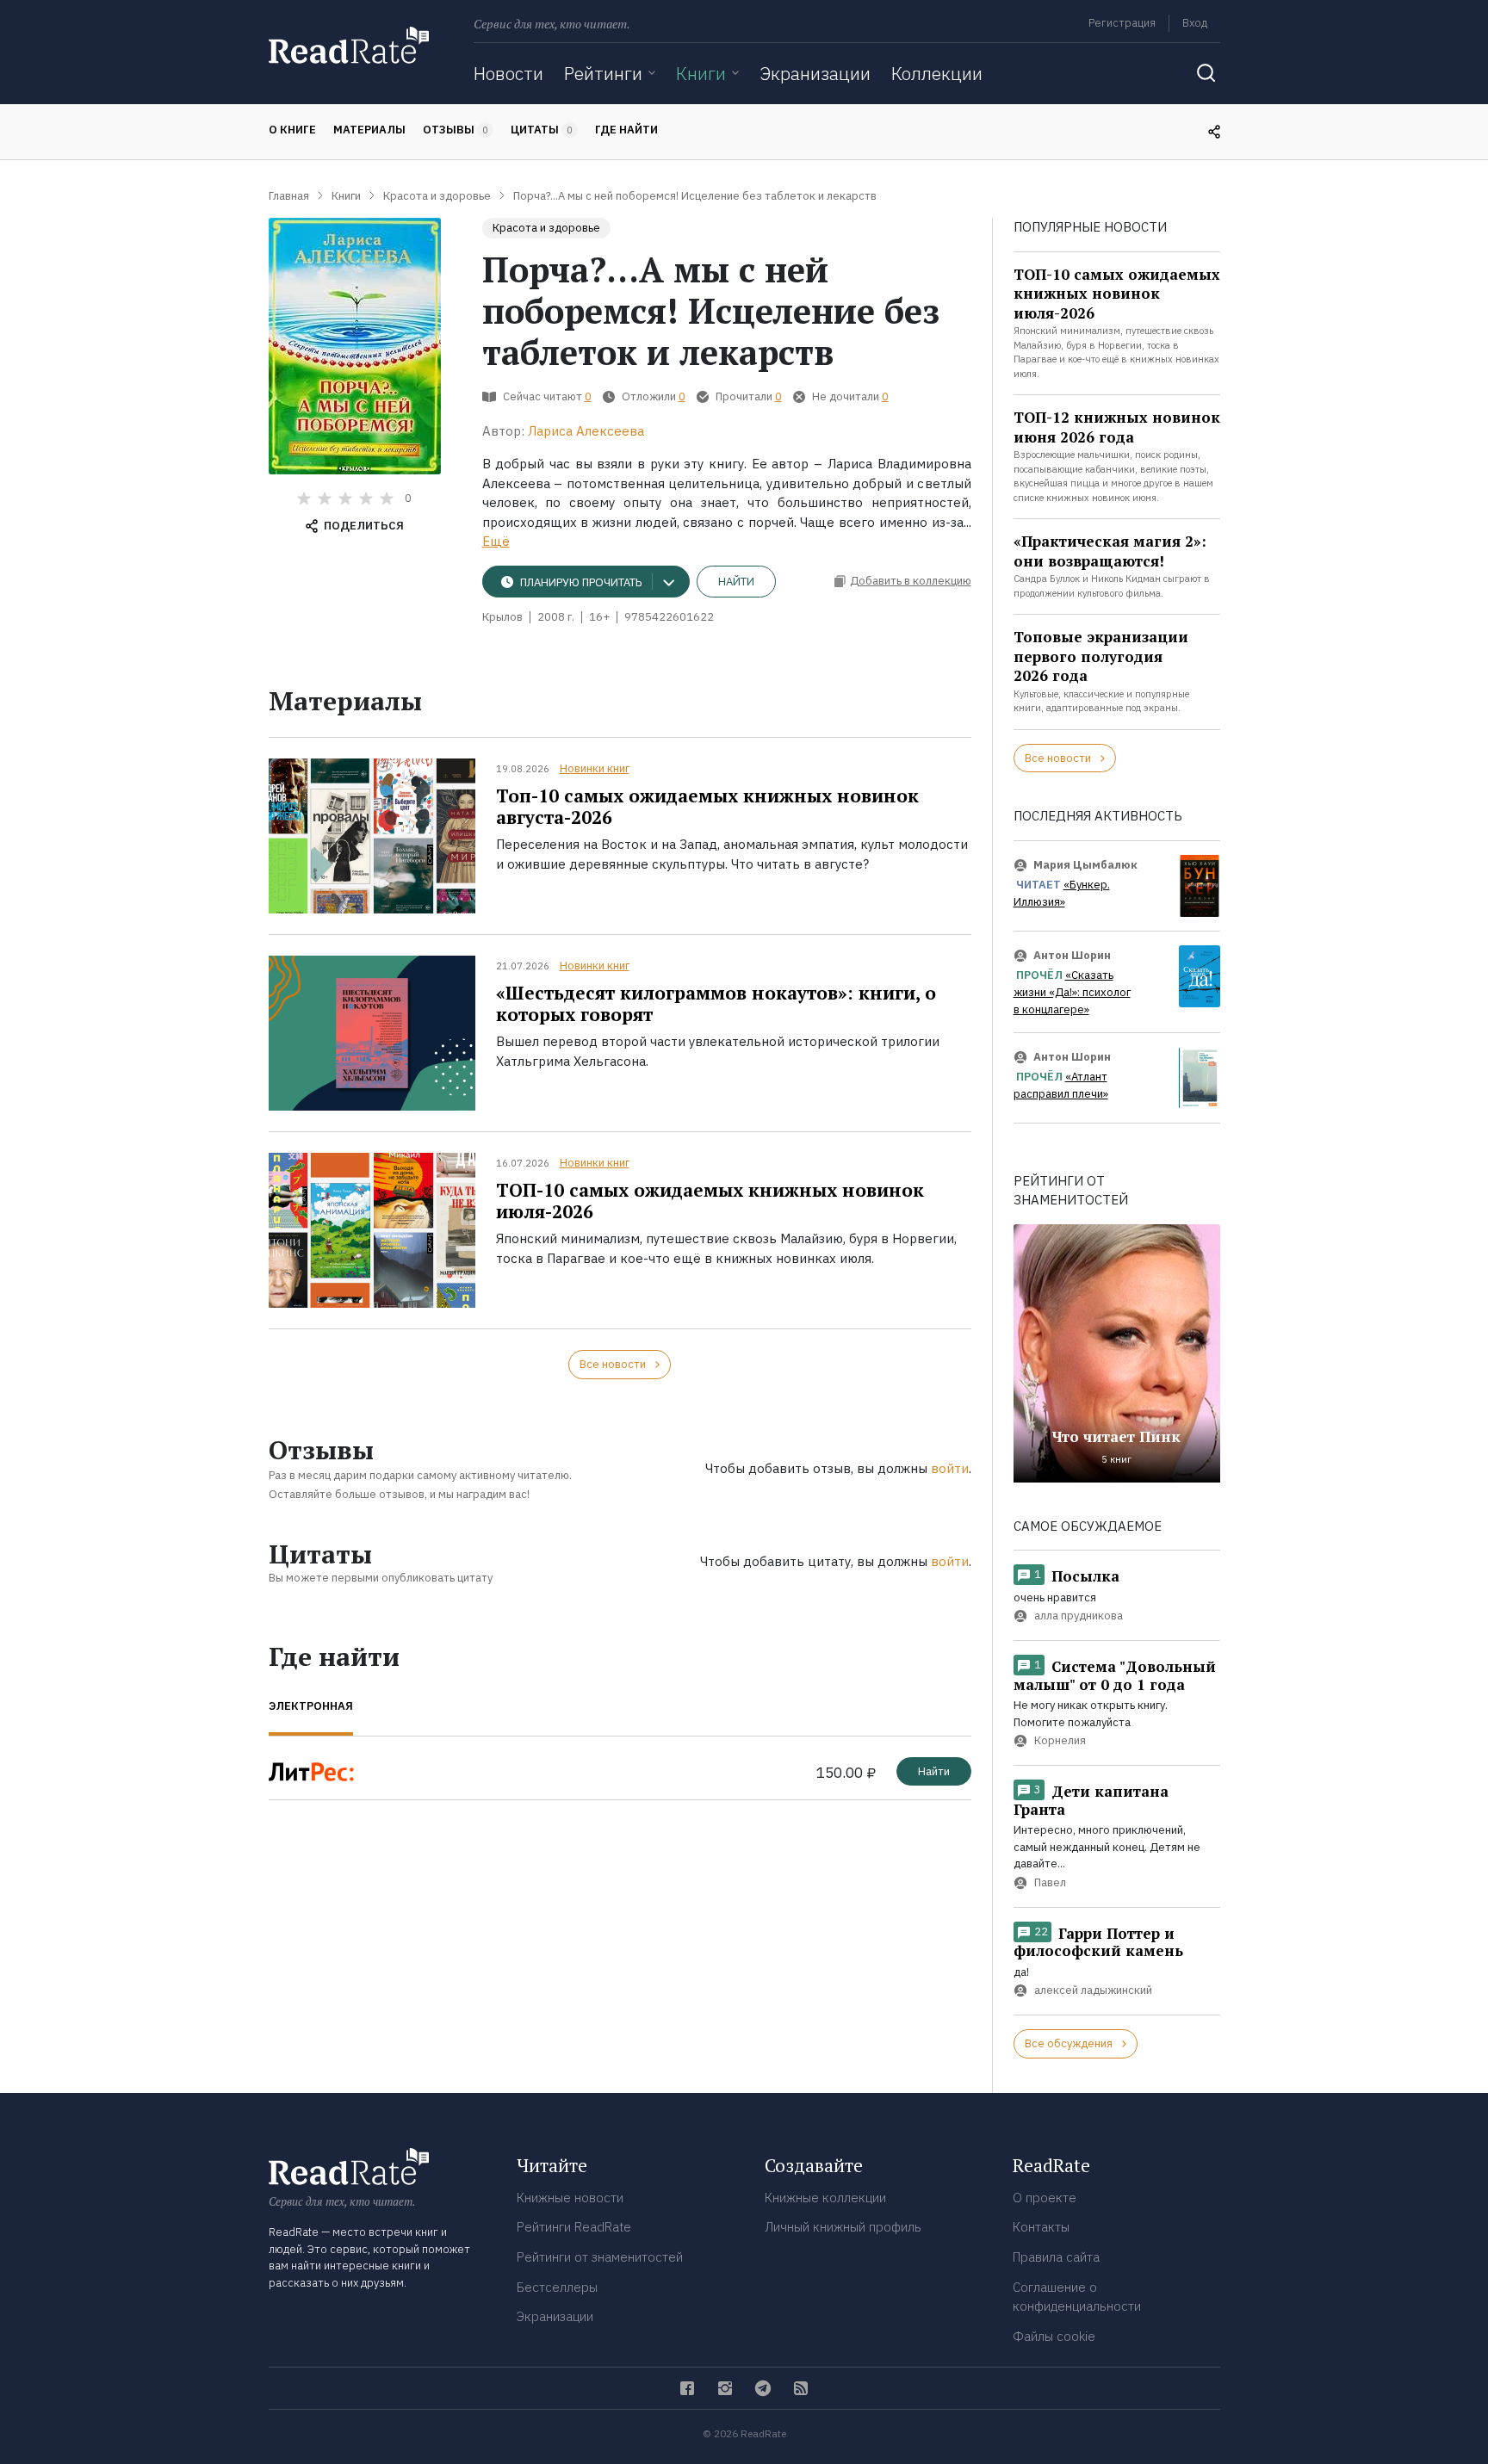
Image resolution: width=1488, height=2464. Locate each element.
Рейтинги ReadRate (574, 2227)
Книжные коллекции (825, 2198)
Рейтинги (603, 73)
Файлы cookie (1054, 2336)
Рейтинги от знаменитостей (600, 2257)
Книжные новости (570, 2198)
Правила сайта (1056, 2257)
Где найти (626, 130)
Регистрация (1122, 23)
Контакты (1041, 2227)
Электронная (311, 1706)
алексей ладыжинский (1093, 1991)
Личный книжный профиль (843, 2227)
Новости (508, 73)
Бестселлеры (557, 2287)
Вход (1195, 23)
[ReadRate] (349, 45)
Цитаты (542, 130)
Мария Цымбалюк (1085, 865)
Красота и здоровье (546, 228)
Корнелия (1060, 1741)
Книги (701, 73)
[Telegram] (763, 2388)
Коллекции (937, 73)
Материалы (369, 130)
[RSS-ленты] (801, 2388)
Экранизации (815, 73)
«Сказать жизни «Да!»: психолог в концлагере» (1072, 993)
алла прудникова (1079, 1616)
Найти (736, 582)
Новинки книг (595, 768)
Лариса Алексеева (586, 431)
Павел (1050, 1882)
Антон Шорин (1072, 955)
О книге (292, 130)
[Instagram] (725, 2388)
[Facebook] (687, 2388)
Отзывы (456, 130)
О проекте (1045, 2198)
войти (950, 1468)
